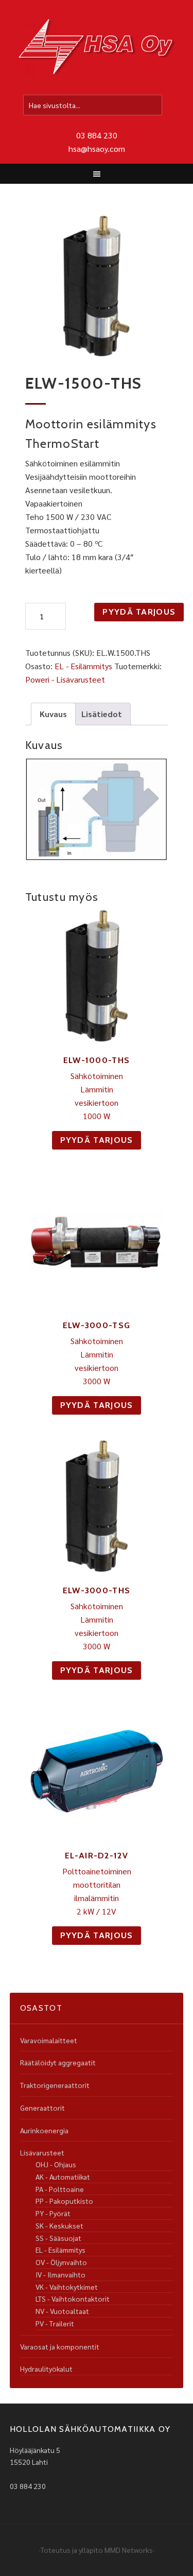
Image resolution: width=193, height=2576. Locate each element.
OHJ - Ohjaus (56, 2164)
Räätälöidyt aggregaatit (58, 2062)
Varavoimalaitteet (49, 2040)
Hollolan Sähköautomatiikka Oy (97, 48)
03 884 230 (97, 135)
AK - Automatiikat (63, 2177)
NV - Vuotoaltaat (62, 2311)
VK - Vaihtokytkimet (67, 2287)
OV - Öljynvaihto (61, 2262)
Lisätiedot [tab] (102, 714)
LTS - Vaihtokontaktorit (73, 2299)
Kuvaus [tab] (53, 714)
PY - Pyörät (53, 2213)
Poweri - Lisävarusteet (65, 679)
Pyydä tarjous (139, 612)
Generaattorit (42, 2108)
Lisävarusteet (42, 2152)
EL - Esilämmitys (83, 666)
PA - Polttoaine (60, 2189)
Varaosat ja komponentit (60, 2346)
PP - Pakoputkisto (64, 2201)
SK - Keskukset (59, 2225)
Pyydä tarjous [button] (97, 1140)
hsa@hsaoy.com (97, 149)
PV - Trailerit (55, 2323)
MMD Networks (129, 2550)
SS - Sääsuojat (58, 2238)
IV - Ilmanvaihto (60, 2274)
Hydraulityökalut (46, 2369)
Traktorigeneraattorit (55, 2085)
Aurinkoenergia (44, 2130)
